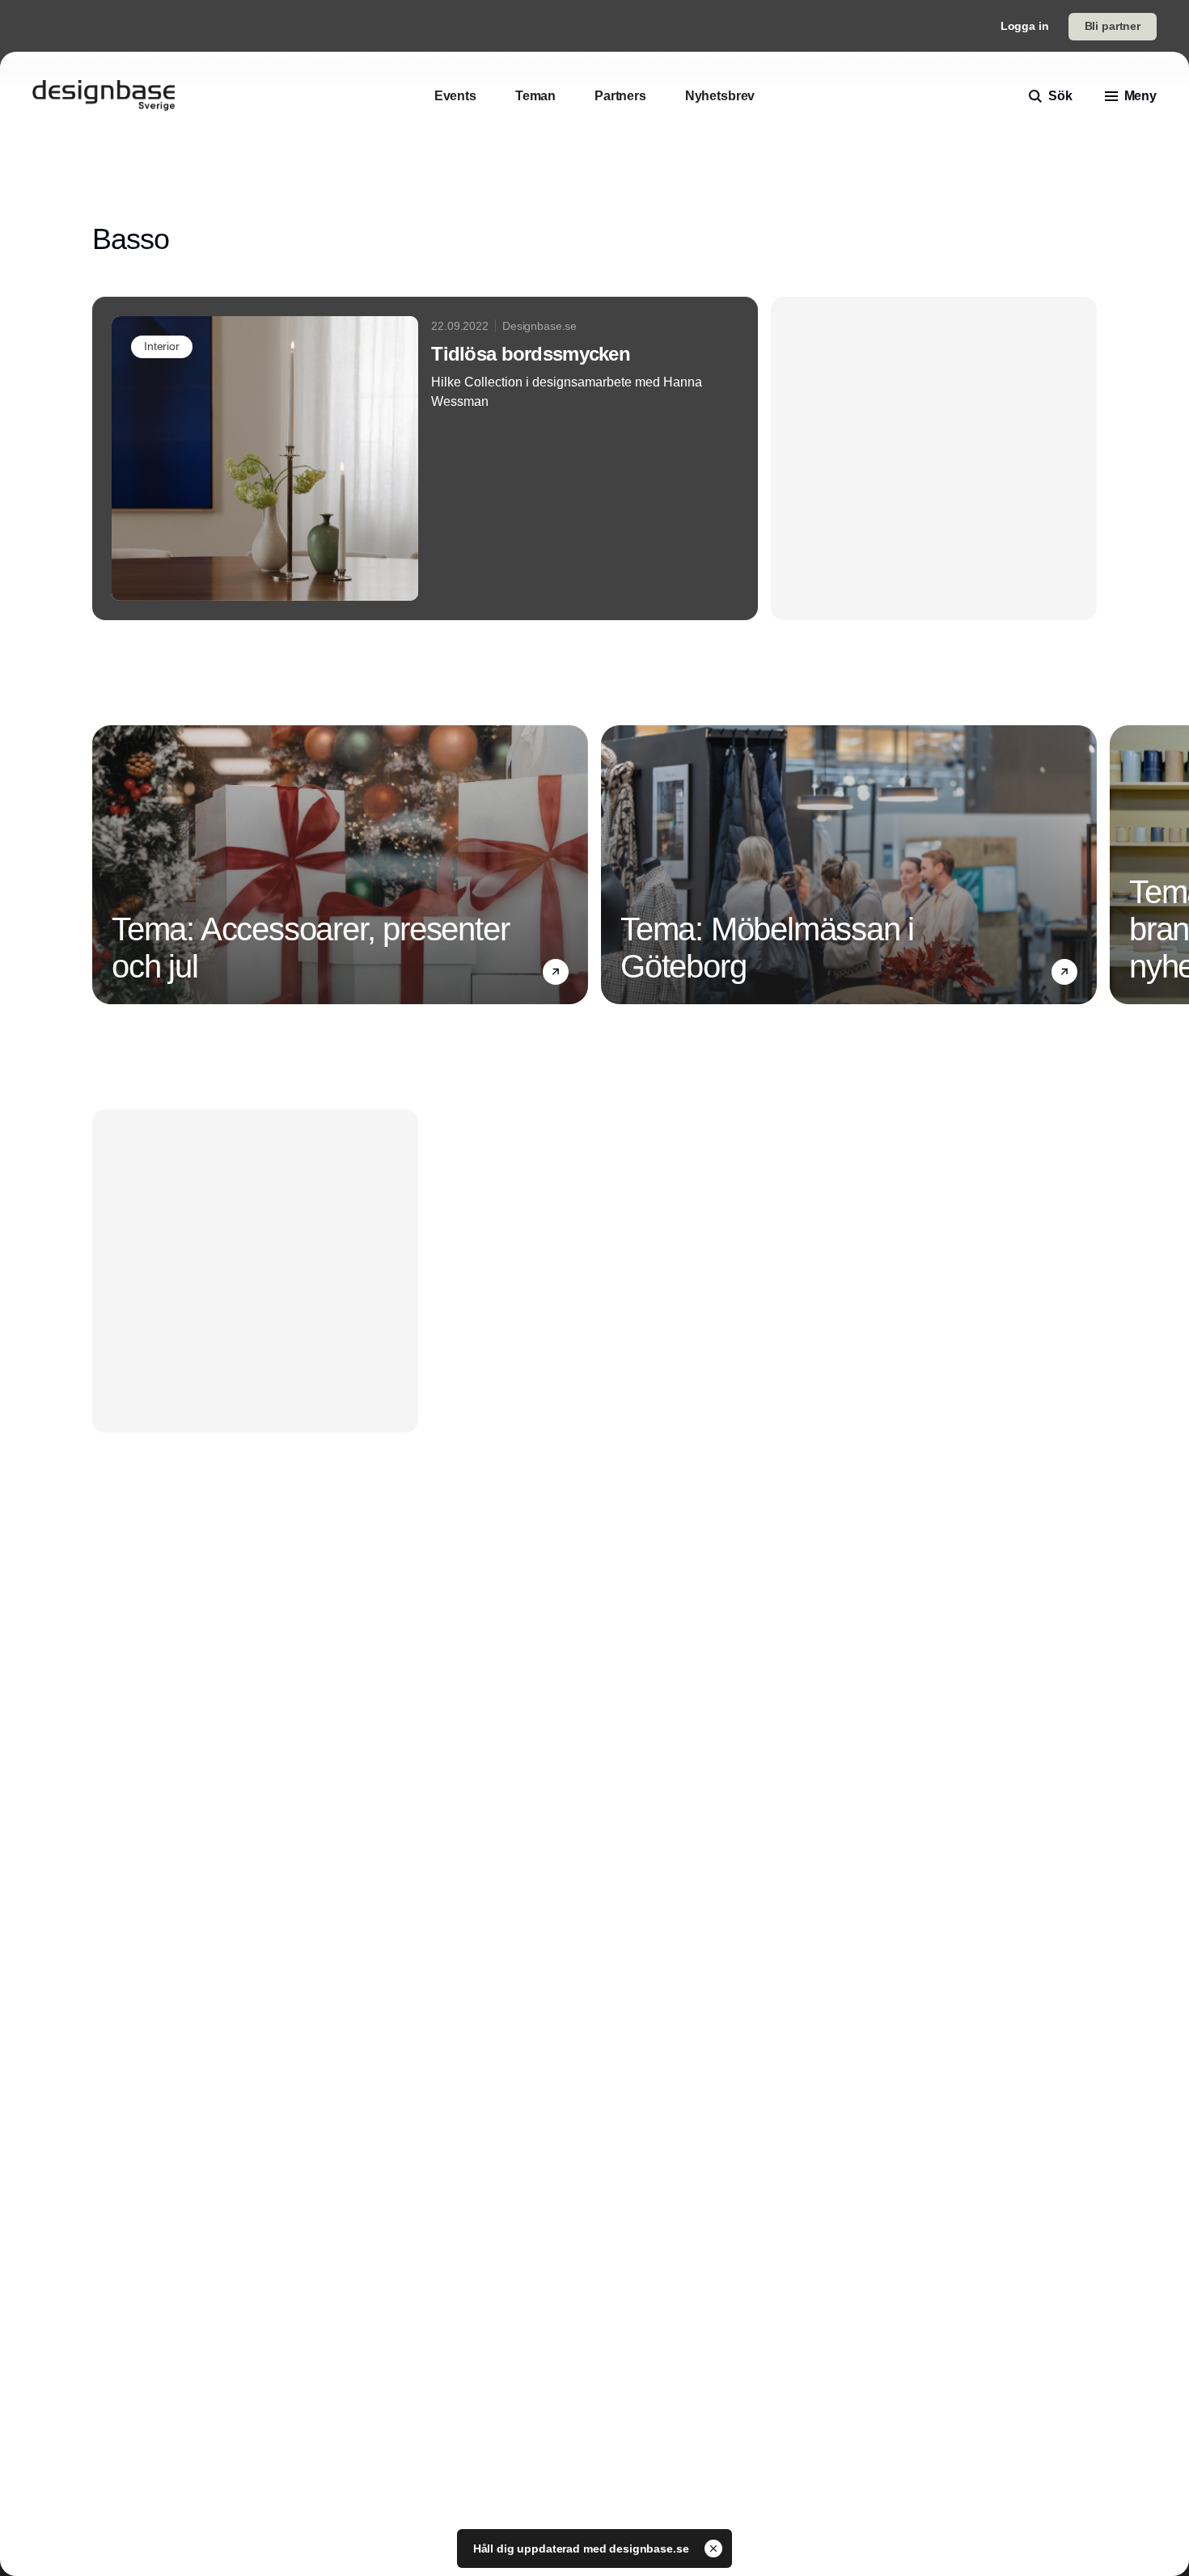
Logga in (1025, 26)
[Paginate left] (105, 865)
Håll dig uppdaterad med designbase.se (583, 2549)
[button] (556, 972)
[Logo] (104, 96)
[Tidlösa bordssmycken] (425, 458)
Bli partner (1113, 26)
